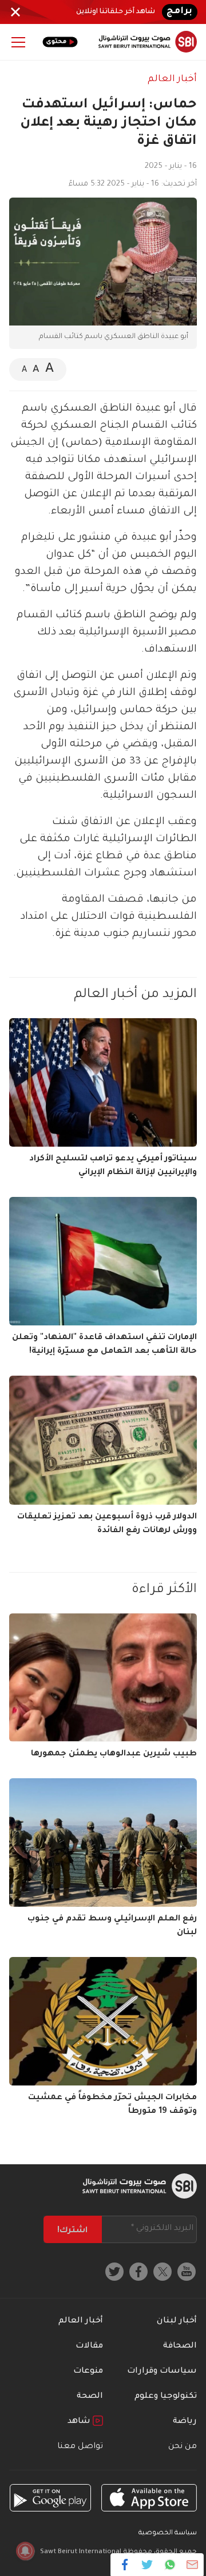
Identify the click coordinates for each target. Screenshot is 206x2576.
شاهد (80, 2422)
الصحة (90, 2397)
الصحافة (180, 2346)
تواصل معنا (80, 2447)
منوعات (88, 2372)
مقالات (89, 2346)
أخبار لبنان (177, 2321)
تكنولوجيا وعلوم (166, 2397)
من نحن (183, 2447)
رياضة (185, 2422)
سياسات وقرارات (162, 2372)
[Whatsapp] (170, 2565)
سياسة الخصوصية (168, 2533)
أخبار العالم (172, 79)
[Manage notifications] (25, 2551)
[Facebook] (125, 2565)
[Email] (192, 2565)
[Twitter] (147, 2565)
